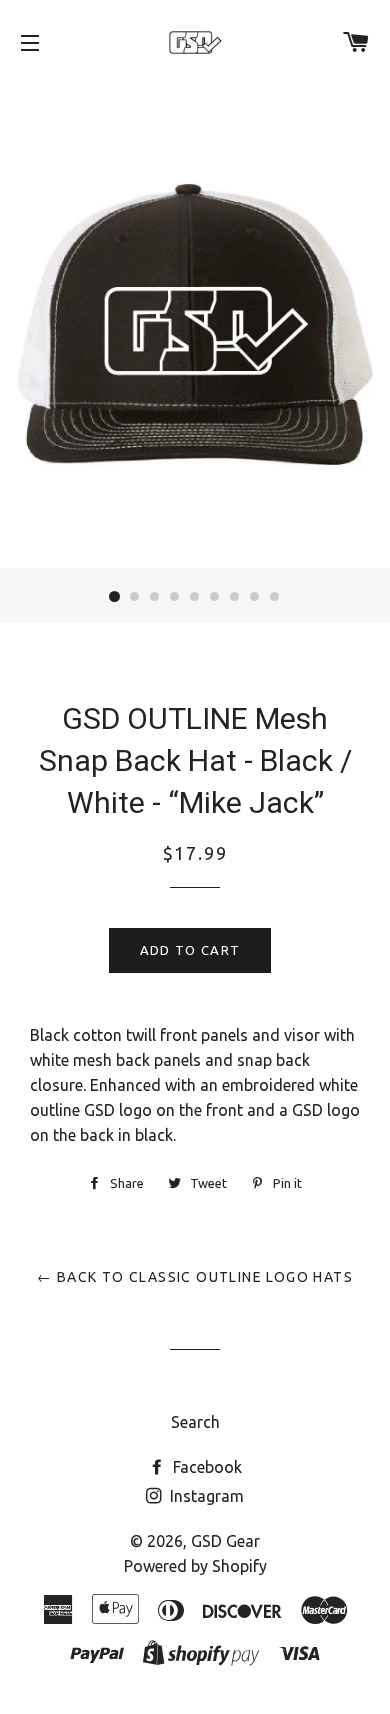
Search (195, 1422)
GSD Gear (225, 1541)
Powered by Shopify (195, 1566)
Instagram (205, 1496)
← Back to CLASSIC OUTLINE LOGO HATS (195, 1277)
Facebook (205, 1467)
